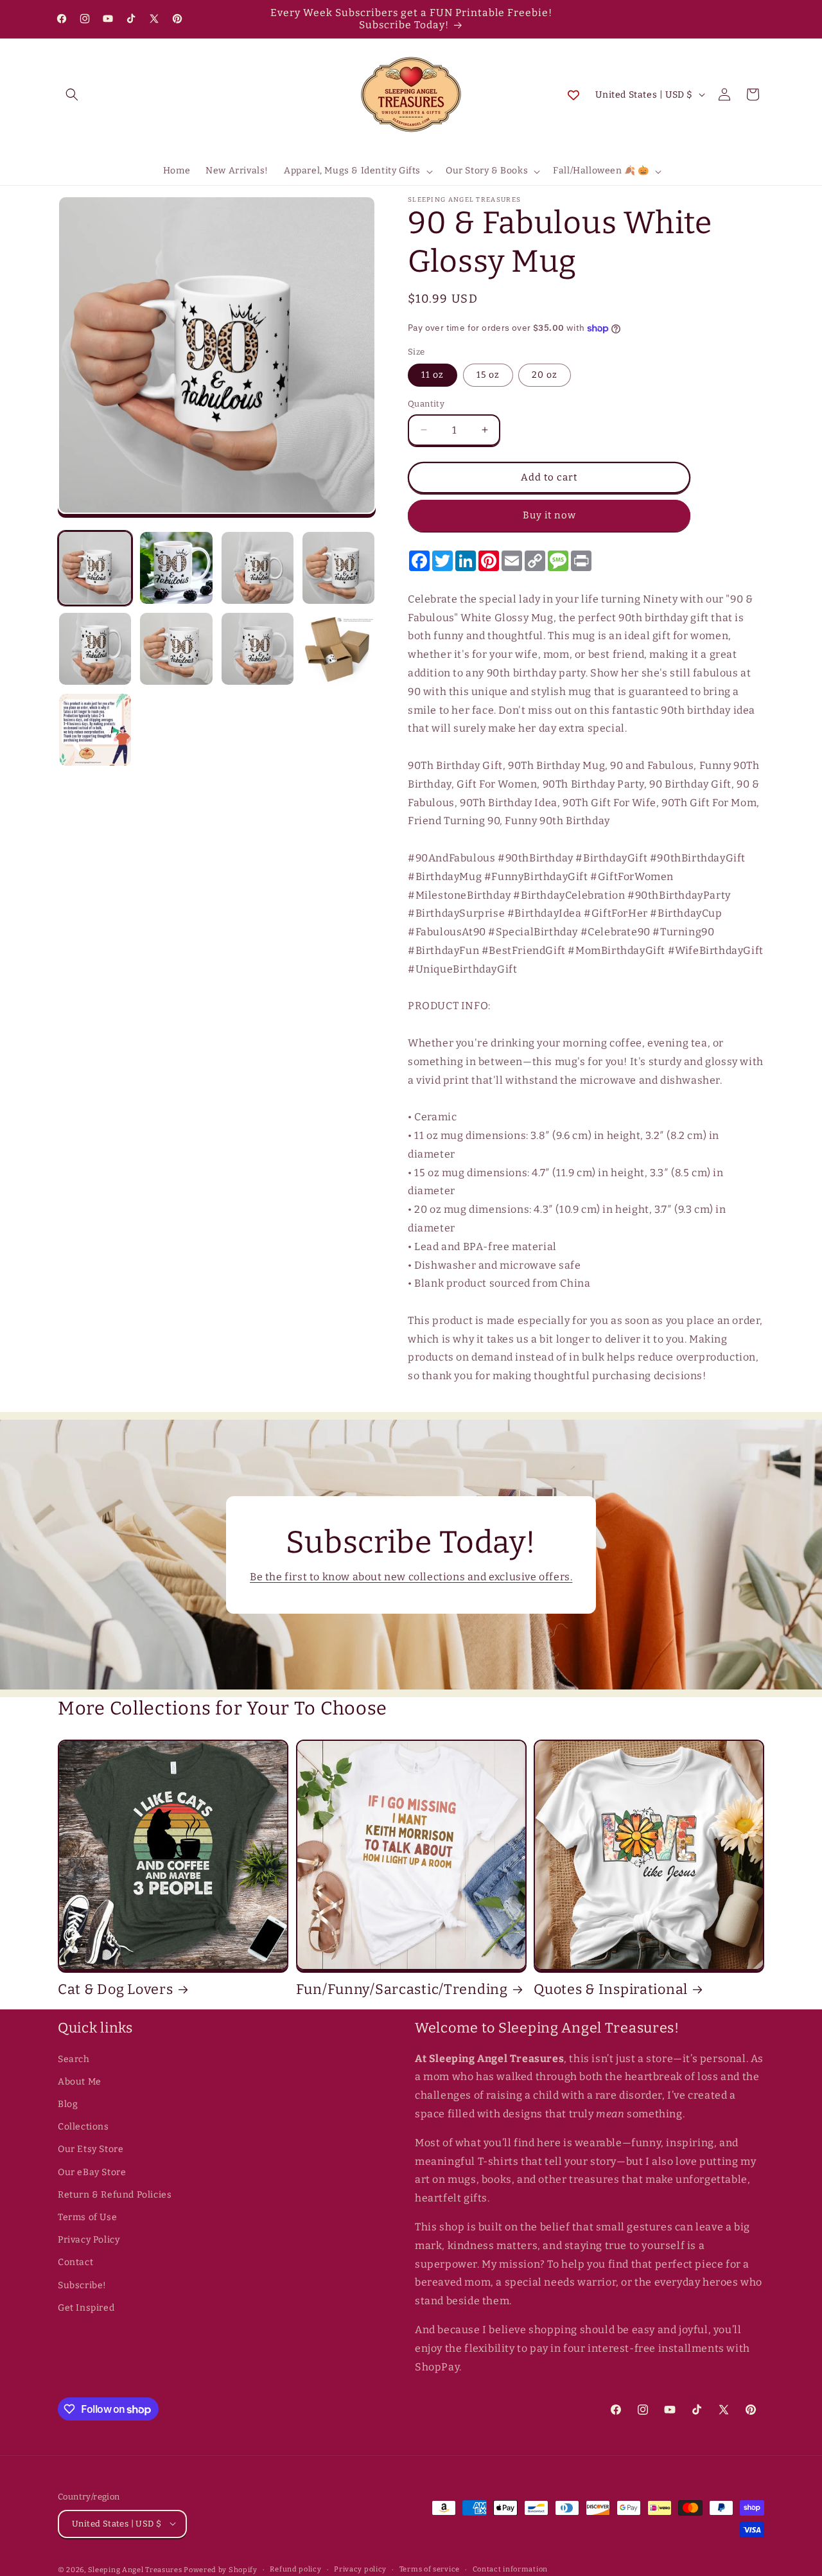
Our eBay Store (92, 2172)
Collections (83, 2127)
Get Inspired (86, 2308)
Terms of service (430, 2569)
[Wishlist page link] (573, 94)
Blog (68, 2104)
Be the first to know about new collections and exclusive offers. (411, 1577)
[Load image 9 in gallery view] (95, 730)
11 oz (433, 375)
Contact (75, 2263)
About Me (80, 2082)
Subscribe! (82, 2285)
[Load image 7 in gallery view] (258, 649)
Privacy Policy (89, 2240)
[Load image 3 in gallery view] (258, 568)
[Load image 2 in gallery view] (176, 568)
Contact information (510, 2569)
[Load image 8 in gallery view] (338, 649)
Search (74, 2059)
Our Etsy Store (91, 2150)
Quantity (426, 404)
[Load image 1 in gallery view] (95, 568)
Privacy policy (360, 2569)
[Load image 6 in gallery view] (176, 649)
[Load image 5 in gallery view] (95, 649)
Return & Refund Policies (115, 2195)
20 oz (545, 375)
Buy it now (549, 515)
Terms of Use (87, 2217)
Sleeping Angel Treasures (135, 2569)
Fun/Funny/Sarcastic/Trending (402, 1989)
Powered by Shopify (221, 2569)
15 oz (488, 375)
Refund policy (295, 2569)
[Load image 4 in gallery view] (338, 568)
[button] (72, 94)
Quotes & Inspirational (611, 1989)
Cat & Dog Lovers (116, 1989)
